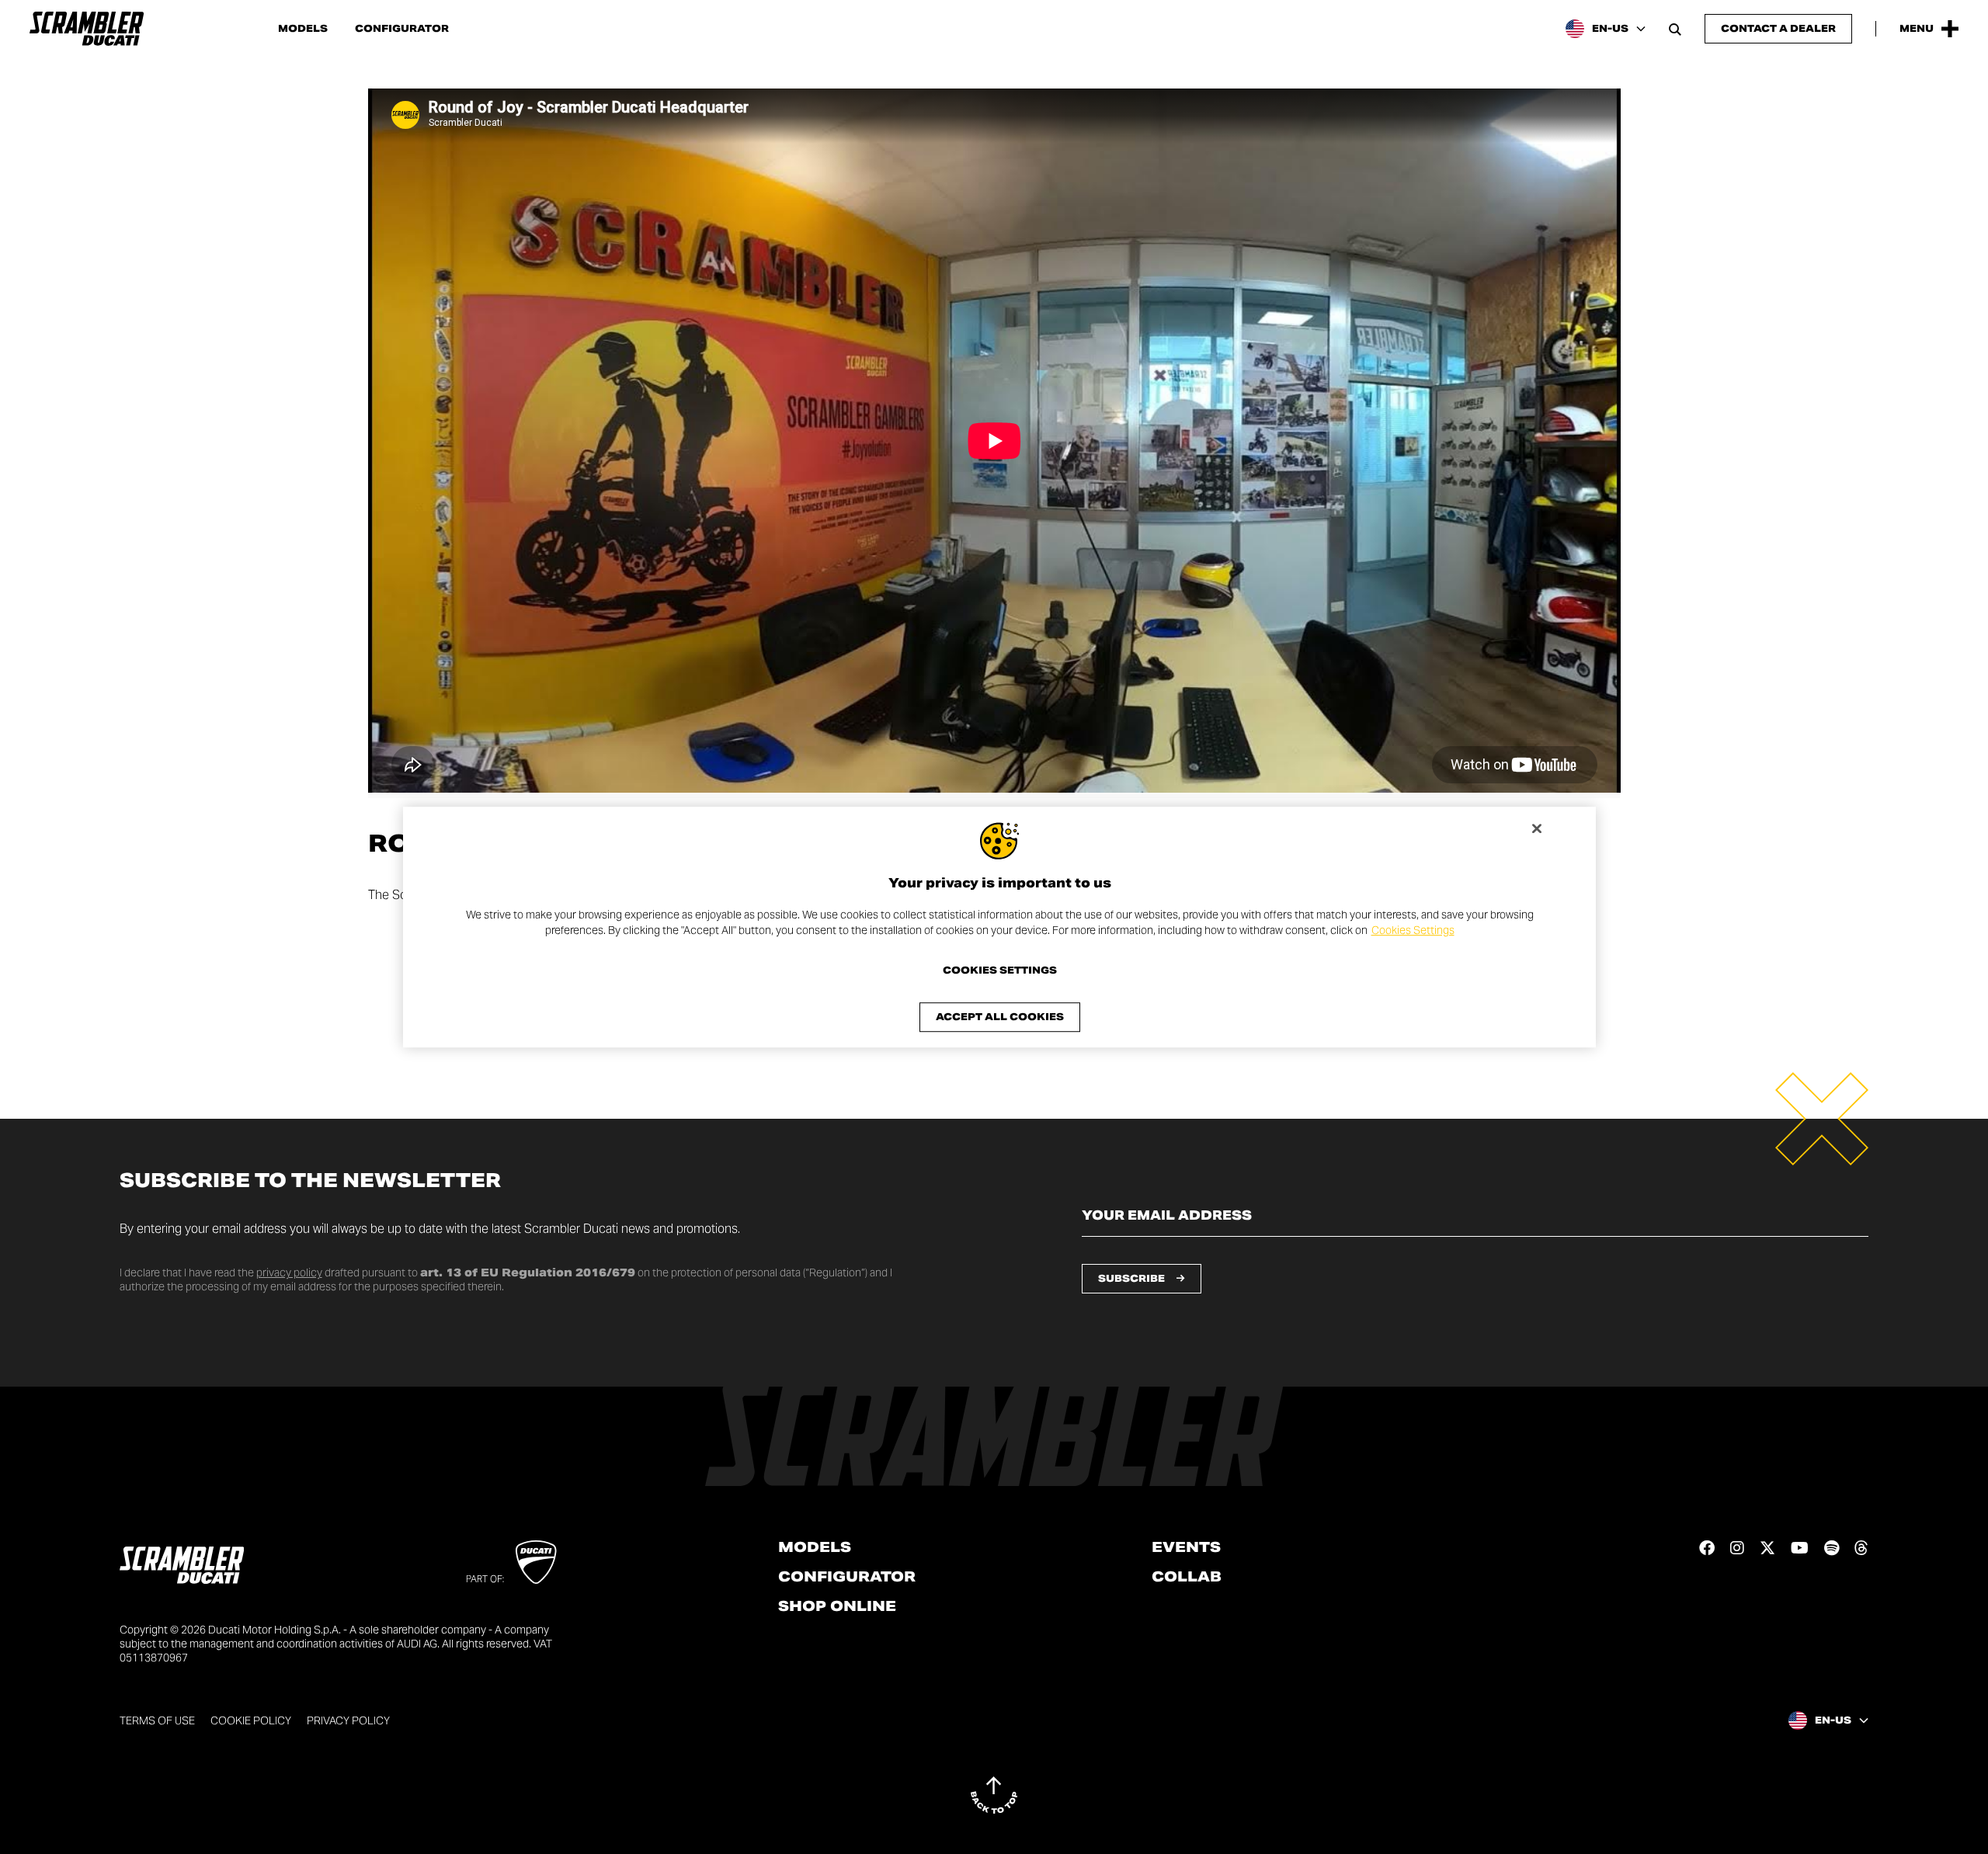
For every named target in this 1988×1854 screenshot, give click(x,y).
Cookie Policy (251, 1720)
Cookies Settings (1413, 930)
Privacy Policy (348, 1720)
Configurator (402, 29)
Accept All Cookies (1000, 1017)
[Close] (1537, 828)
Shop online (837, 1606)
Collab (1187, 1577)
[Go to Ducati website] (536, 1562)
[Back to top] (994, 1795)
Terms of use (157, 1720)
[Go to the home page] (87, 29)
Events (1186, 1547)
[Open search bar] (1675, 29)
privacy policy (289, 1272)
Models (303, 29)
